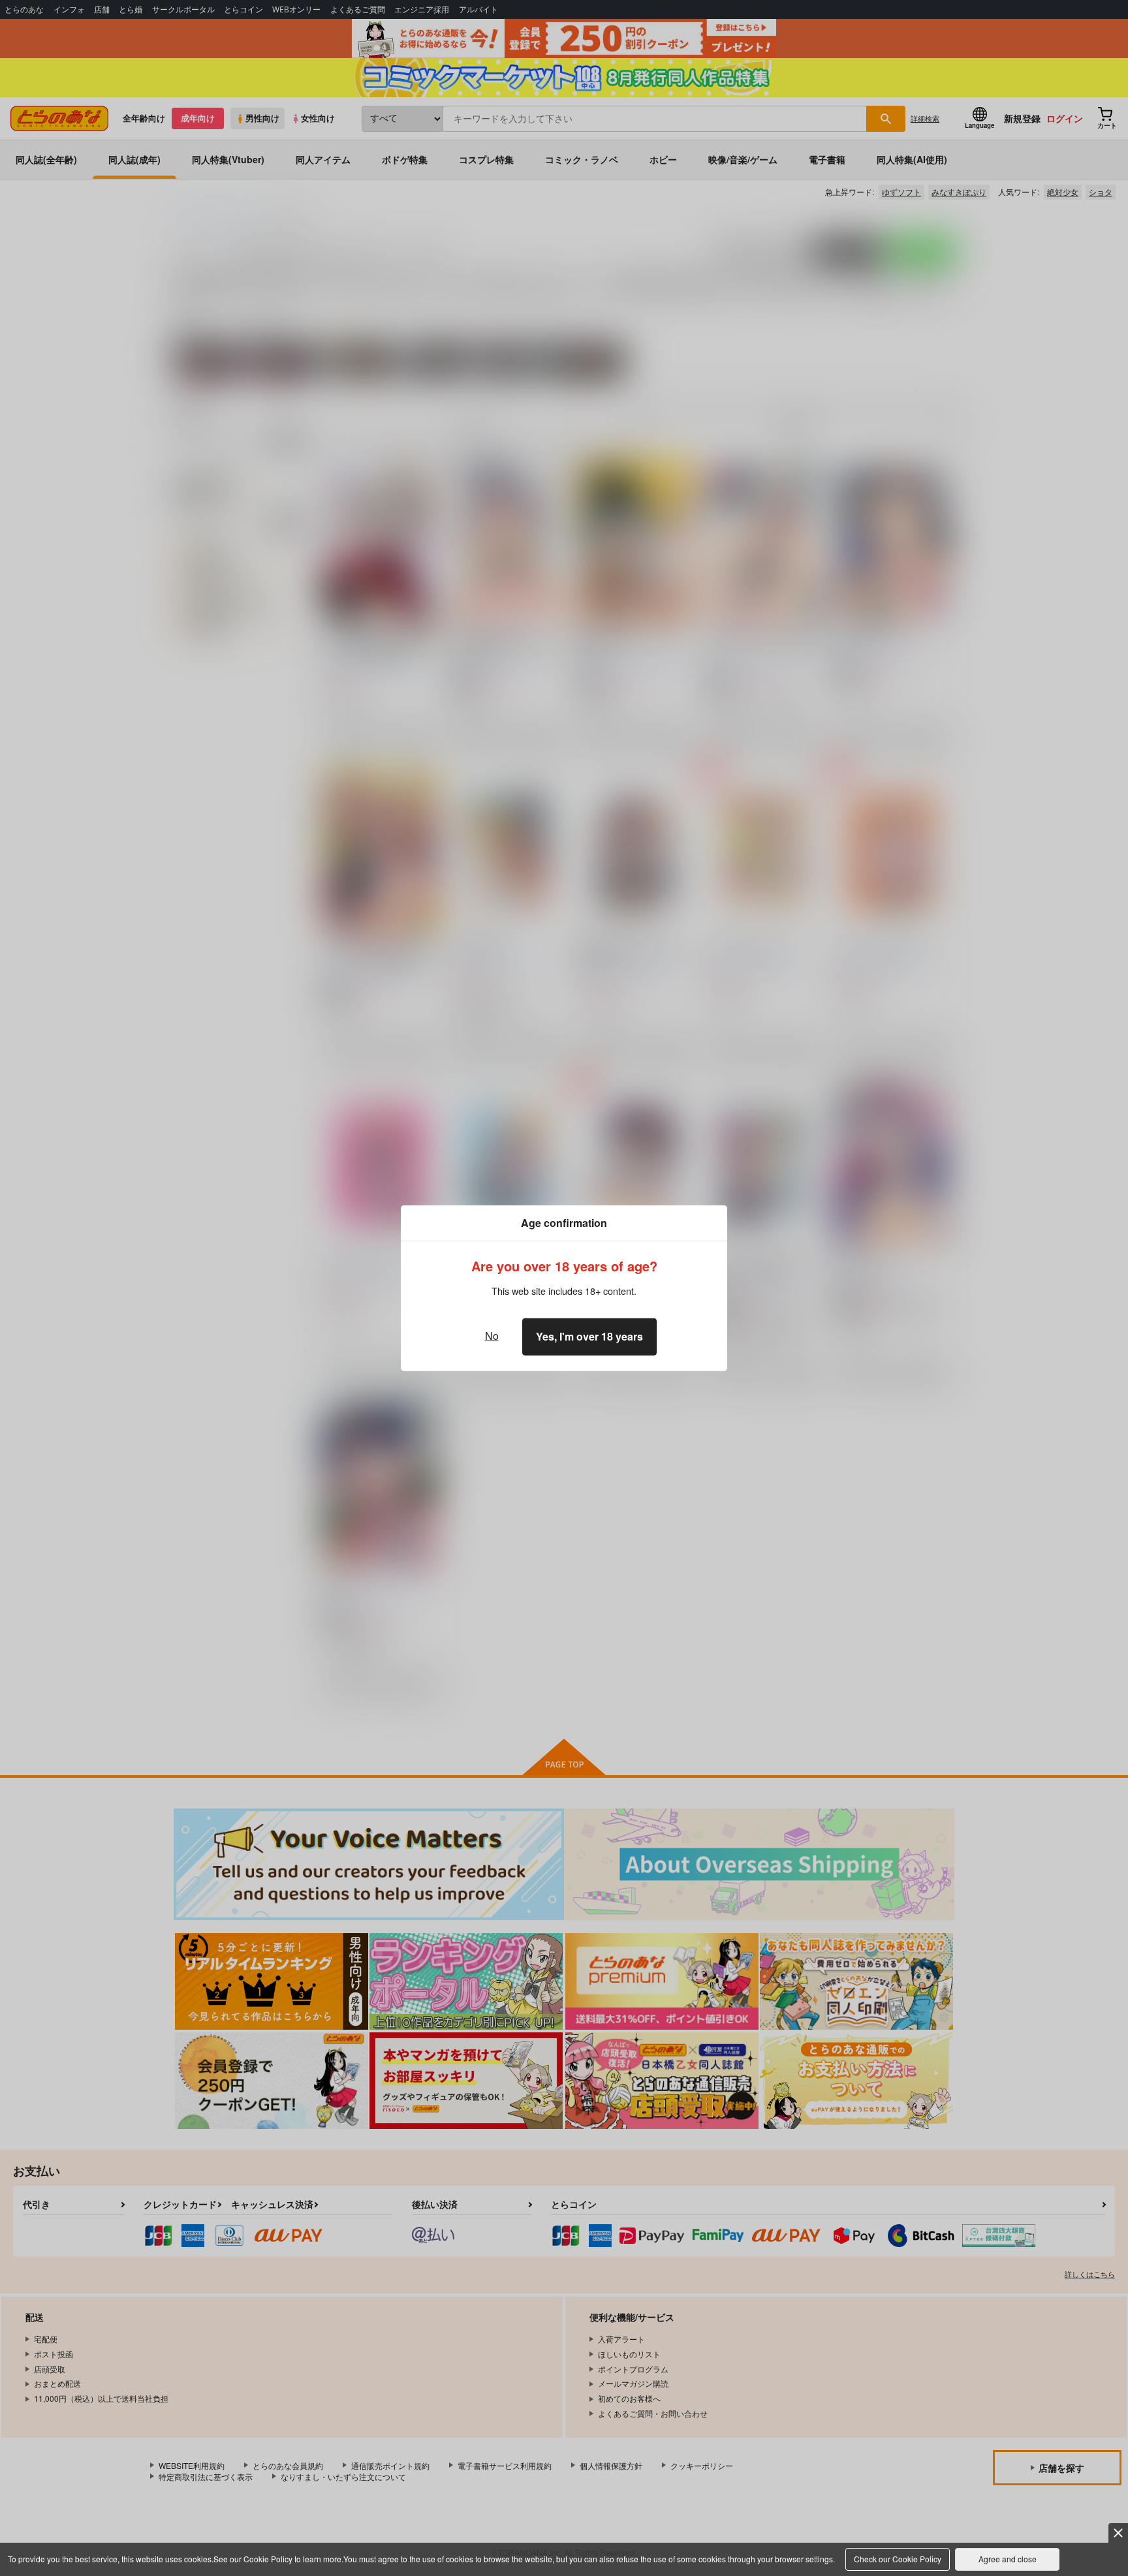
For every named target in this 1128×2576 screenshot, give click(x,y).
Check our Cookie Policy (898, 2559)
